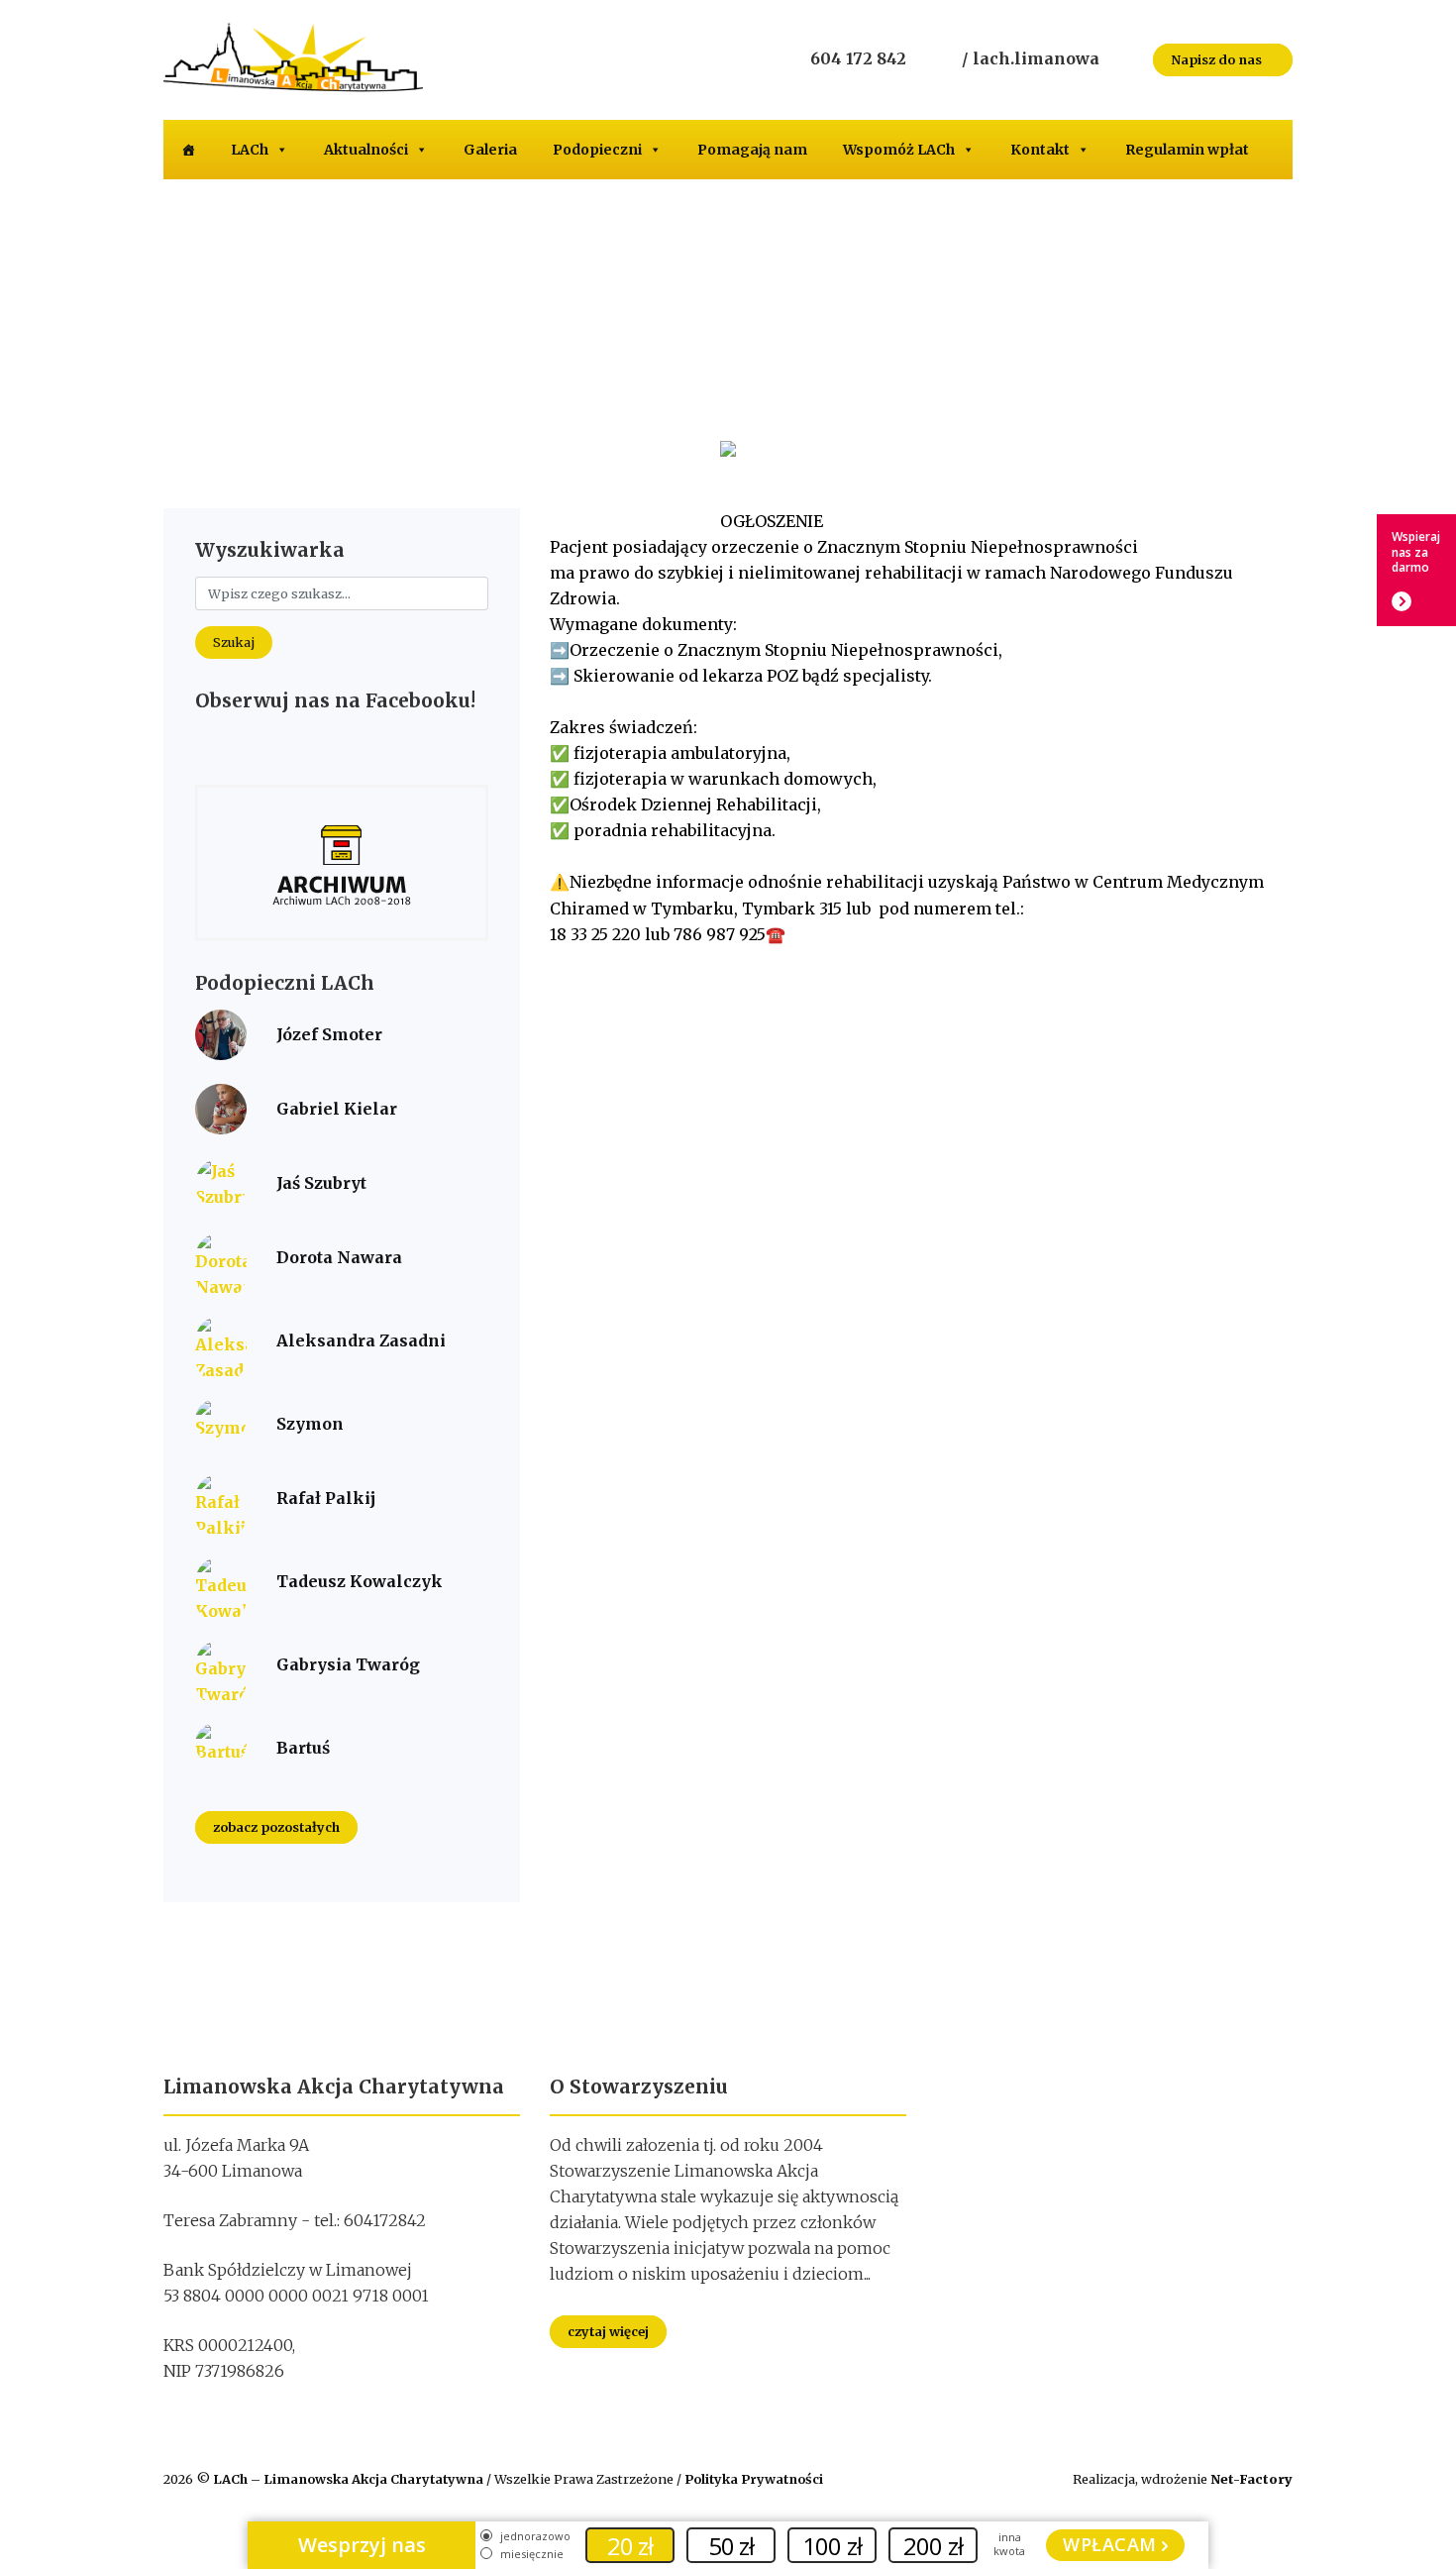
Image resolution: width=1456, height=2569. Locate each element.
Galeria (490, 150)
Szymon (310, 1424)
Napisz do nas (1218, 59)
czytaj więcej (608, 2332)
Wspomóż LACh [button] (899, 150)
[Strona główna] (188, 150)
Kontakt (1040, 150)
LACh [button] (250, 150)
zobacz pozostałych (276, 1827)
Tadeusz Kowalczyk (360, 1581)
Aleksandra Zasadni (361, 1340)
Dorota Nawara (339, 1257)
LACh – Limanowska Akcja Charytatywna (350, 2479)
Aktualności (366, 150)
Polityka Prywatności (754, 2479)
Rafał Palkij (326, 1498)
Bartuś (303, 1748)
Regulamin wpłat (1187, 150)
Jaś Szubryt (321, 1183)
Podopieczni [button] (597, 150)
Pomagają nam (752, 150)
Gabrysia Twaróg (348, 1664)
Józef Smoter (329, 1034)
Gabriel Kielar (337, 1109)
